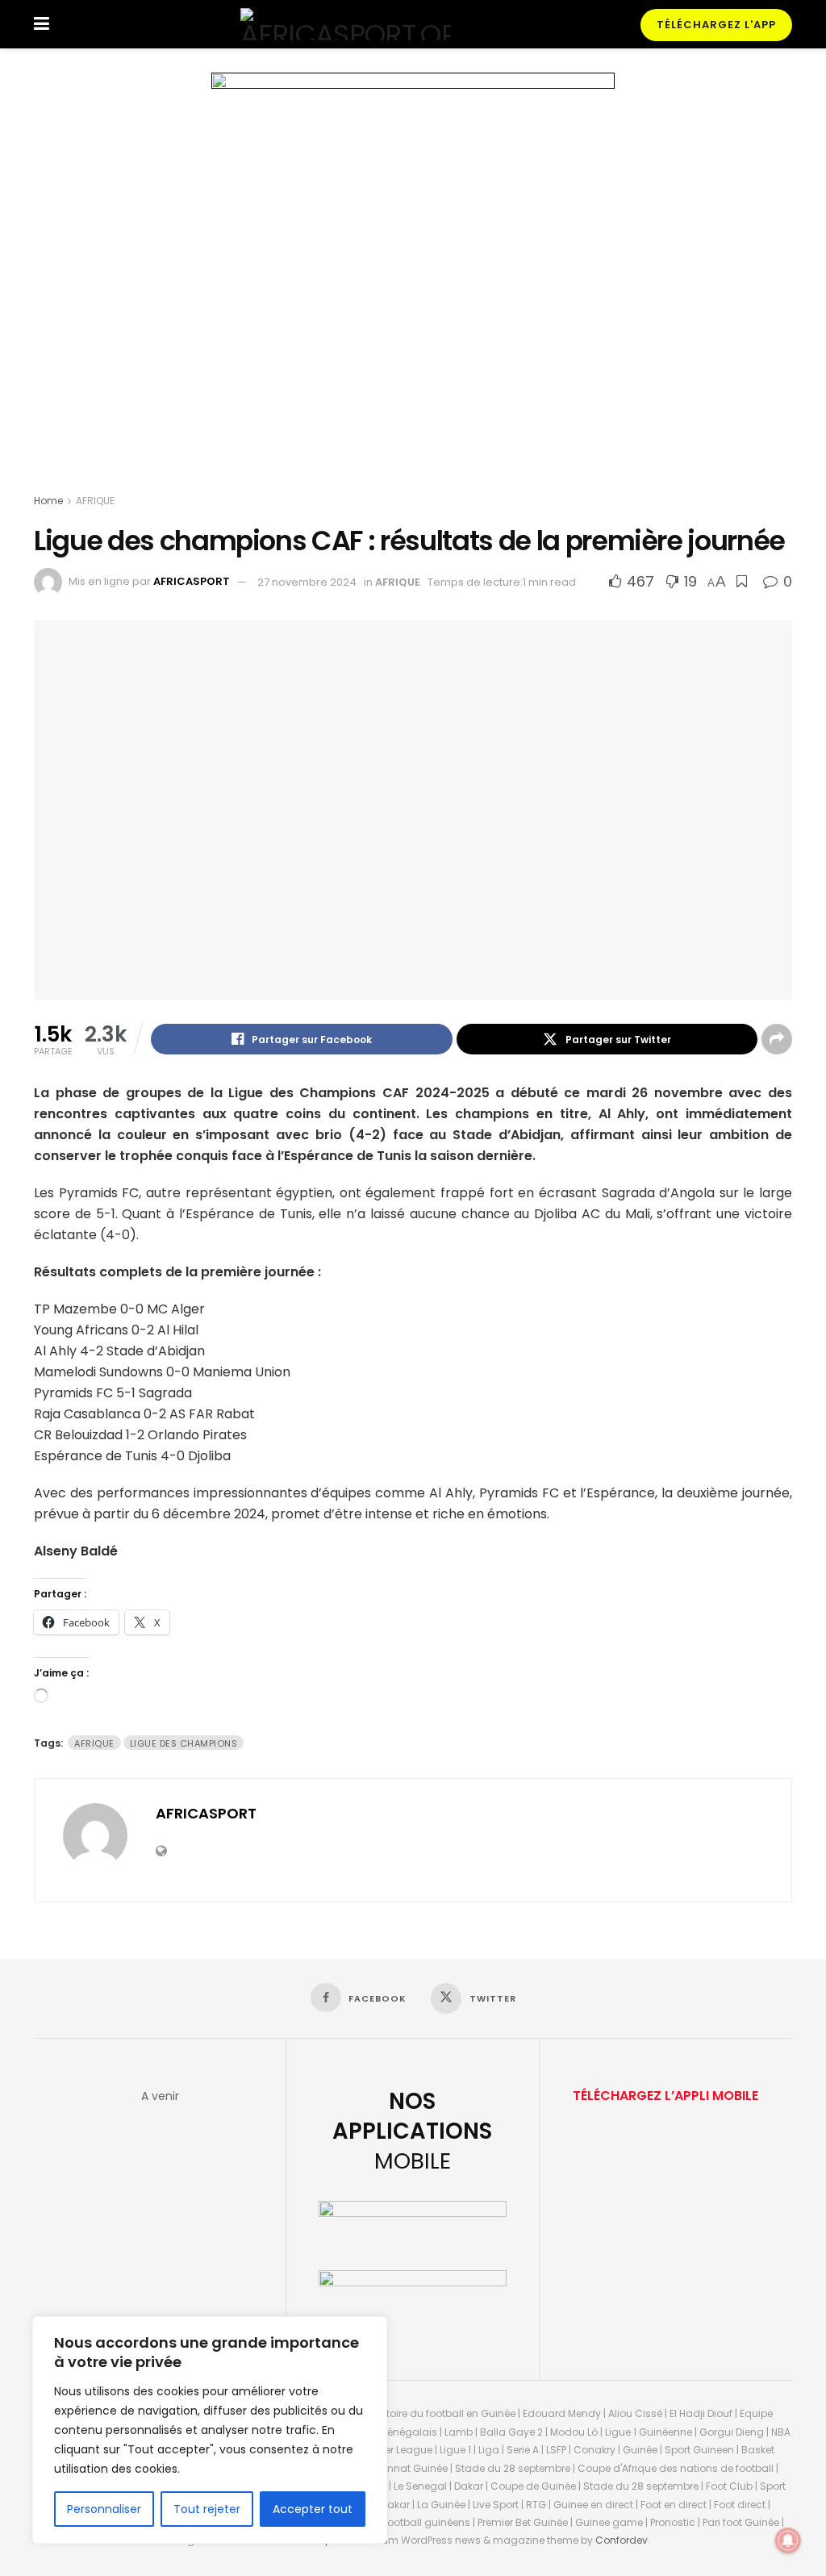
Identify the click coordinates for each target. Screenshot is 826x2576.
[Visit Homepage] (345, 24)
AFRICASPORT (192, 582)
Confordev (622, 2540)
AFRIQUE (95, 501)
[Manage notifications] (788, 2541)
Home (48, 501)
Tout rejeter (207, 2509)
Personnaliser (104, 2509)
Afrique (94, 1743)
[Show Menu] (42, 24)
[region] (210, 2430)
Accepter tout (313, 2509)
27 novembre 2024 (307, 582)
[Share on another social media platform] (777, 1039)
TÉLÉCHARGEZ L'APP (716, 25)
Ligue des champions (184, 1743)
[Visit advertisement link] (413, 286)
